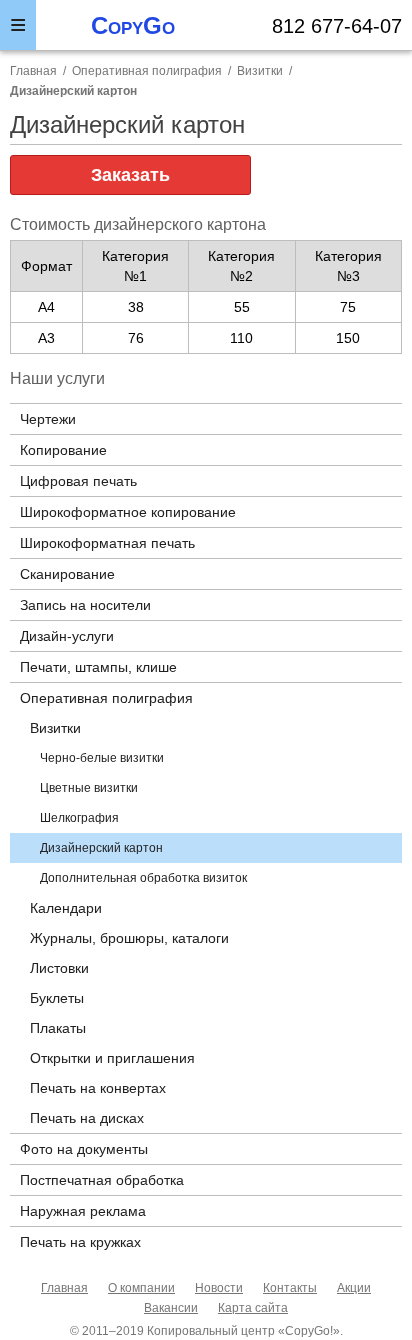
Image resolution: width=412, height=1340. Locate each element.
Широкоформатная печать (107, 543)
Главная (64, 1288)
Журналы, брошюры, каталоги (129, 938)
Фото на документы (84, 1149)
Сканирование (67, 574)
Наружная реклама (83, 1211)
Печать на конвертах (98, 1088)
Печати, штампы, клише (98, 667)
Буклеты (57, 998)
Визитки (260, 71)
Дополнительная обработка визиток (143, 878)
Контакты (290, 1288)
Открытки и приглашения (112, 1058)
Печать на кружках (80, 1242)
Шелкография (79, 818)
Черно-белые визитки (102, 758)
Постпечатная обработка (102, 1180)
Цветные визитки (89, 788)
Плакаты (58, 1028)
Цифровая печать (78, 481)
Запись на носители (85, 605)
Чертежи (48, 419)
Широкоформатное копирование (128, 512)
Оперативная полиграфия (147, 71)
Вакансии (171, 1308)
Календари (66, 908)
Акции (354, 1288)
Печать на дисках (87, 1118)
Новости (219, 1288)
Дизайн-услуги (67, 636)
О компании (141, 1288)
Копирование (63, 450)
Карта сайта (253, 1308)
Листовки (59, 968)
